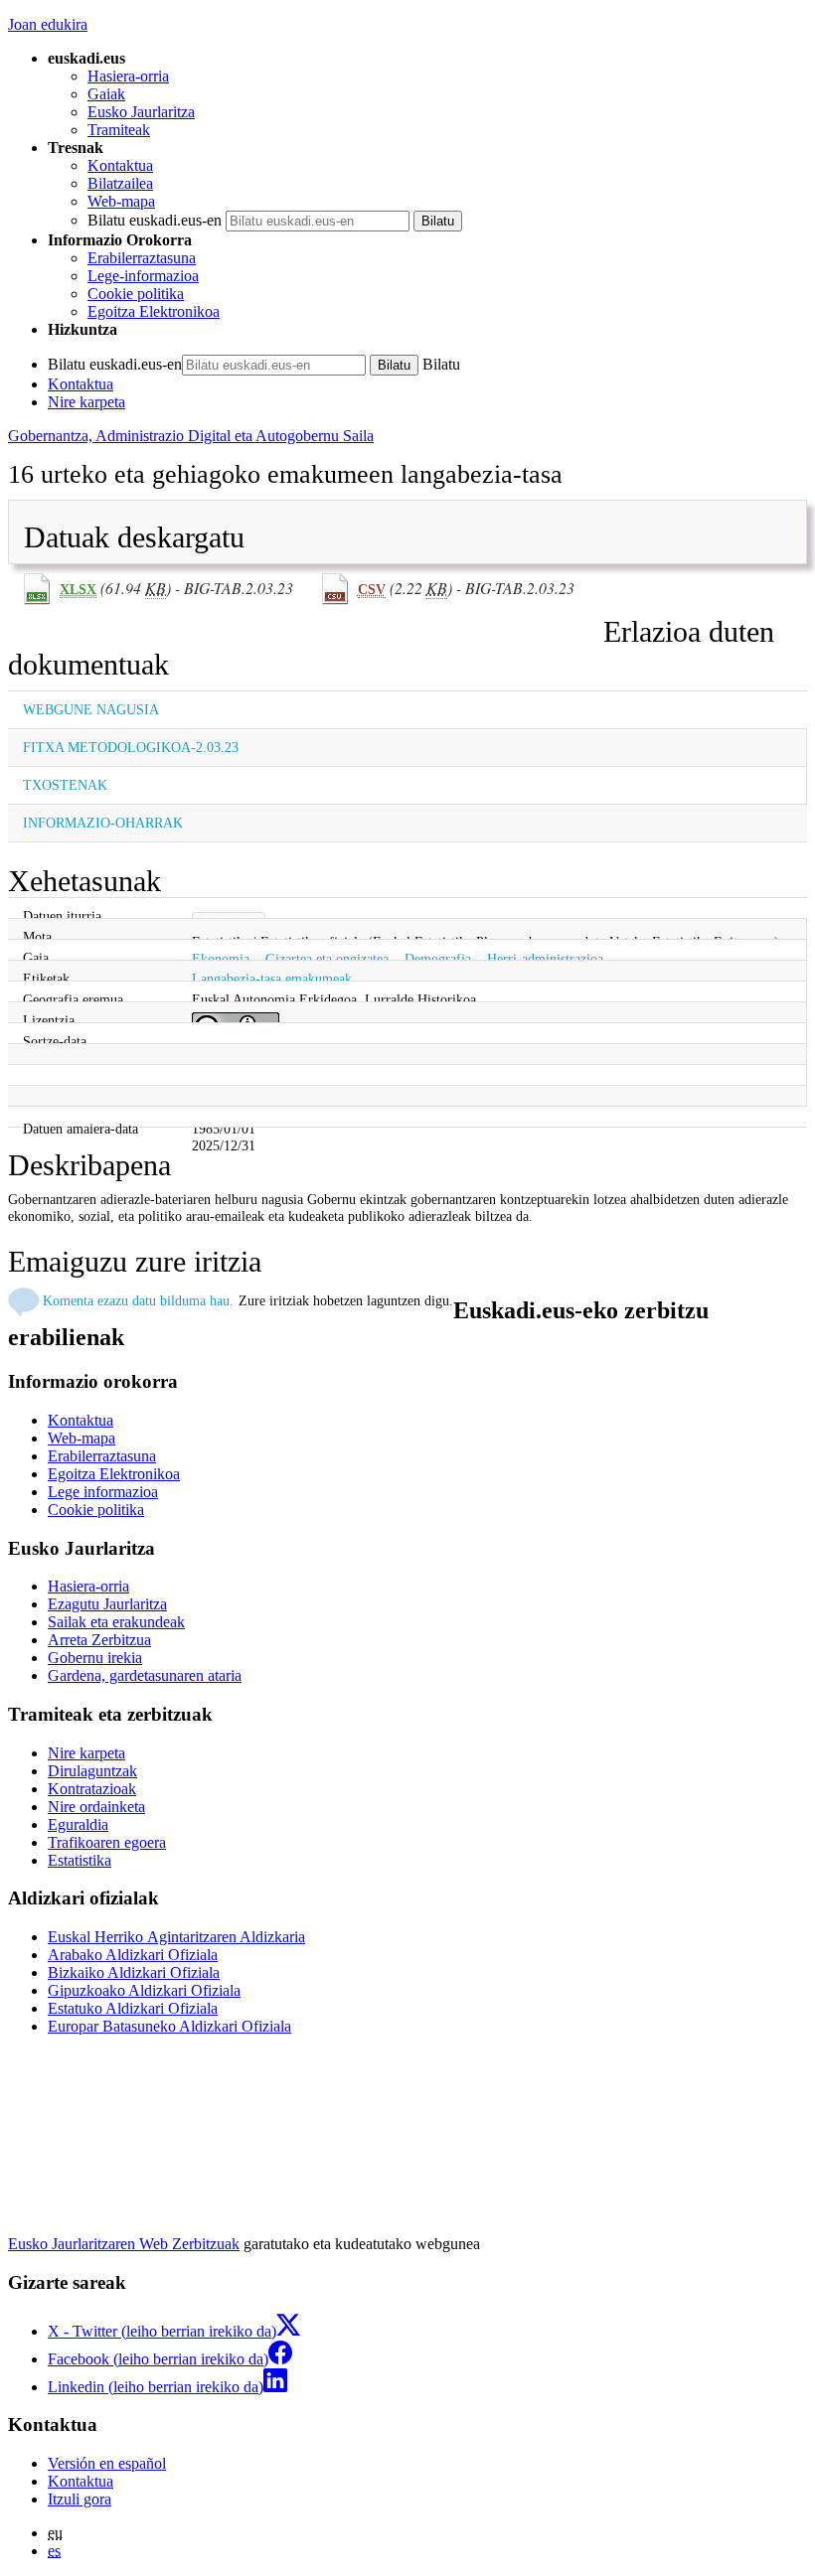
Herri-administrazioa (545, 959)
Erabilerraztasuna (142, 258)
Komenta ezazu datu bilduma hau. (138, 1300)
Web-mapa (121, 201)
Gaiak (106, 94)
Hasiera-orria (128, 76)
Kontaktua (120, 165)
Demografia (438, 959)
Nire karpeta (86, 402)
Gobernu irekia (95, 1658)
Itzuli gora (80, 2499)
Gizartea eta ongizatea (327, 959)
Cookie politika (136, 294)
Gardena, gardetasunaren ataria (145, 1675)
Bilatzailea (120, 183)
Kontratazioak (92, 1789)
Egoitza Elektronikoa (154, 311)
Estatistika (80, 1860)
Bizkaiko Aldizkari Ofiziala (134, 1972)
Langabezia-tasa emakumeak (272, 979)
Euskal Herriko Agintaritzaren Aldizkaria (176, 1937)
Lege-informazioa (143, 276)
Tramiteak (119, 130)
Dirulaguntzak (92, 1771)
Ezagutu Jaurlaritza (107, 1604)
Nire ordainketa (96, 1807)
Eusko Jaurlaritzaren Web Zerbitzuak (124, 2244)
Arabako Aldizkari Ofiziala (133, 1955)
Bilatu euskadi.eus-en (155, 220)
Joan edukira (48, 24)
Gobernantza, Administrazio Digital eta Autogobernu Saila (191, 436)
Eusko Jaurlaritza (141, 112)
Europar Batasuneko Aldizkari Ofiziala (169, 2026)
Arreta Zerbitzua (99, 1640)
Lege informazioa (103, 1492)
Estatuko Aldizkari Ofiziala (133, 2008)
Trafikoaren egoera (107, 1842)
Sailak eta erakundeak (116, 1622)
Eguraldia (78, 1824)
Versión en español (107, 2463)
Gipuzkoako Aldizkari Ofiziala (144, 1990)
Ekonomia (221, 959)
